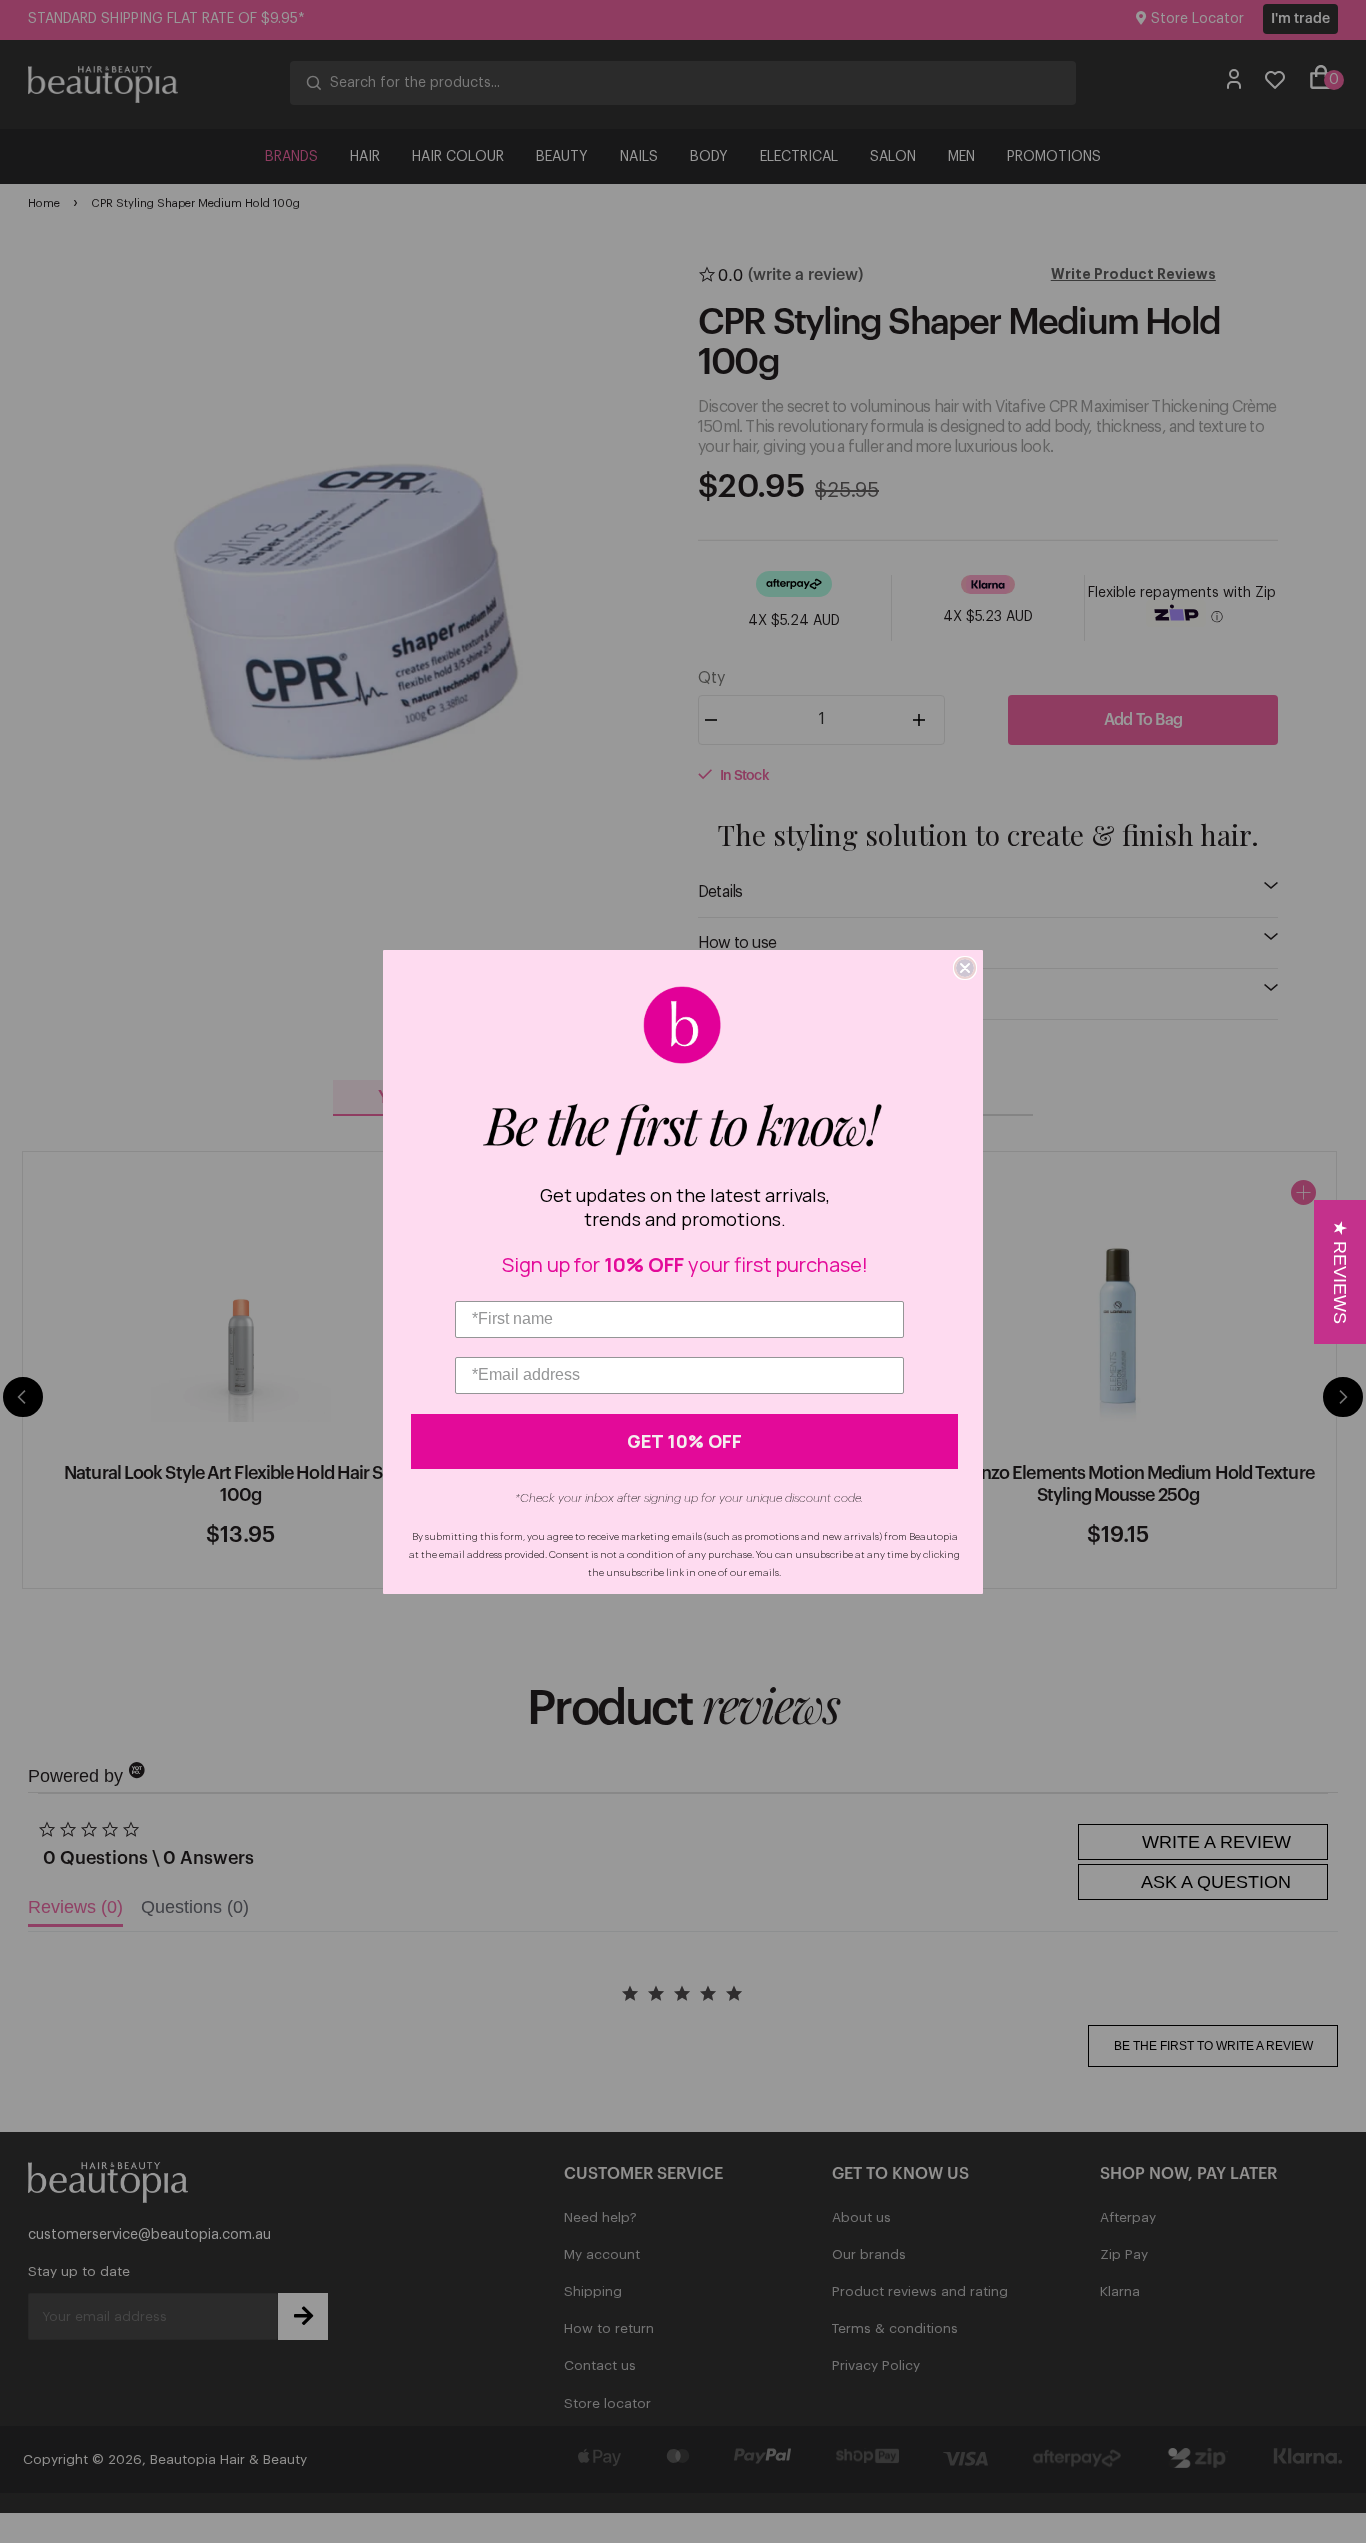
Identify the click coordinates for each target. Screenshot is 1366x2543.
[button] (1340, 1272)
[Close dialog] (965, 968)
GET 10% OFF (684, 1441)
